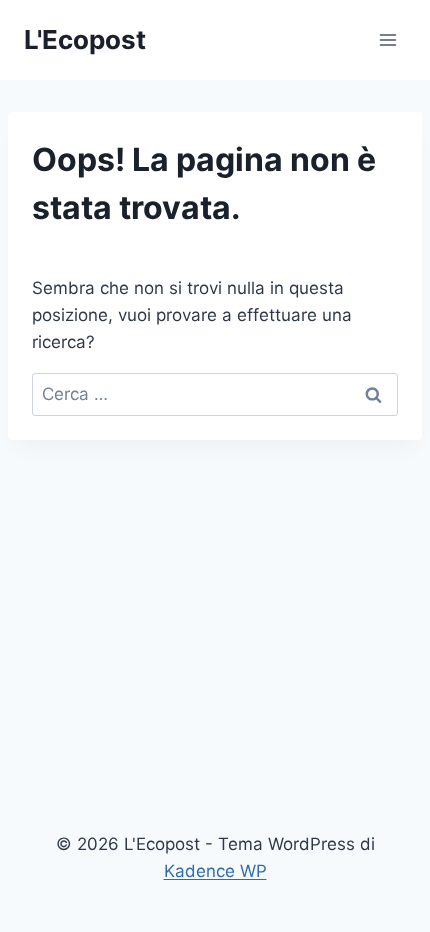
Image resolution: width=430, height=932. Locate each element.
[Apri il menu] (387, 39)
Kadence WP (215, 871)
